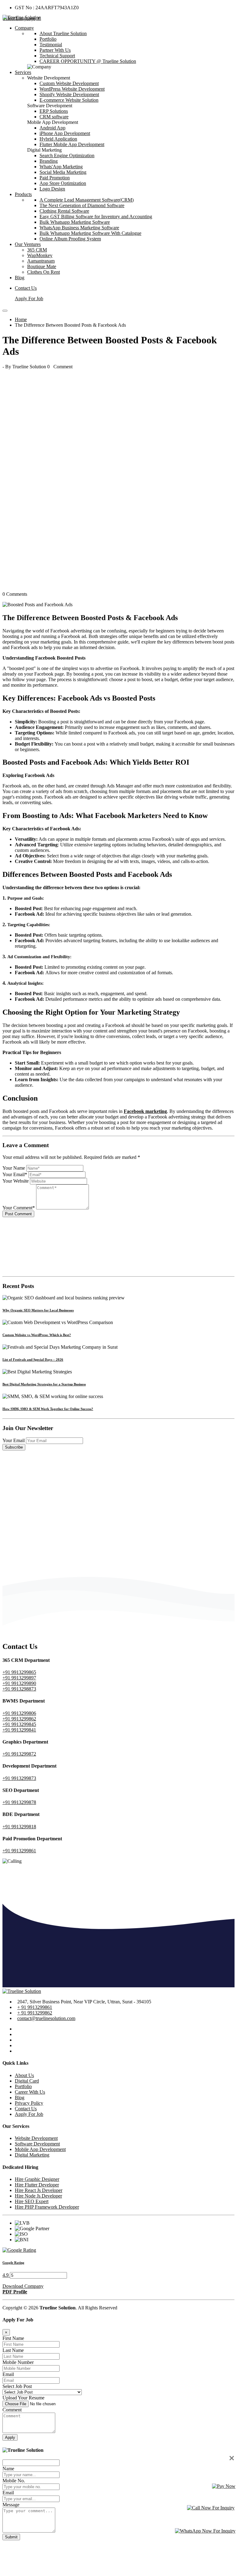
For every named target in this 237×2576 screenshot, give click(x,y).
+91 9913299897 (19, 1678)
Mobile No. (14, 2481)
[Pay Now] (224, 2486)
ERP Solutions (54, 111)
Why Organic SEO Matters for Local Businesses (38, 1310)
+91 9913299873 (19, 1778)
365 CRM (37, 250)
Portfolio (48, 39)
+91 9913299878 (19, 1802)
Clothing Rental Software (64, 211)
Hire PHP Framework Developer (47, 2207)
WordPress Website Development (72, 89)
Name (8, 2469)
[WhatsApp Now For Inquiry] (205, 2531)
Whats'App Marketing (61, 167)
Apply (10, 2437)
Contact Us (26, 288)
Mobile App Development (40, 2149)
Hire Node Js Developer (38, 2196)
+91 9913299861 (19, 1851)
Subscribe (14, 1447)
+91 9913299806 (19, 1713)
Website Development (36, 2138)
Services (23, 72)
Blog (20, 278)
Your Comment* (19, 1208)
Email (8, 2374)
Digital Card (27, 2081)
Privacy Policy (29, 2103)
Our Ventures (28, 244)
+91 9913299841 (19, 1730)
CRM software (54, 117)
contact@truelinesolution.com (46, 2018)
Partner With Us (55, 50)
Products (23, 194)
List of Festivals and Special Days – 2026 (33, 1360)
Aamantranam (41, 261)
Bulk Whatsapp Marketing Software (75, 222)
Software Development (37, 2144)
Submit (11, 2537)
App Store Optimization (63, 183)
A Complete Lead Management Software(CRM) (87, 200)
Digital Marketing (32, 2155)
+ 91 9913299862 (35, 2013)
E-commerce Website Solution (69, 100)
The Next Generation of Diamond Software (82, 205)
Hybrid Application (58, 139)
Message (11, 2505)
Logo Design (52, 189)
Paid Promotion (55, 178)
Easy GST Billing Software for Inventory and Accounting (96, 217)
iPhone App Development (65, 133)
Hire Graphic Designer (37, 2179)
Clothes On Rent (44, 272)
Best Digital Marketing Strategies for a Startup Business (44, 1384)
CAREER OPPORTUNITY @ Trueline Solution (88, 61)
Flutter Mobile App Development (72, 144)
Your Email (14, 1440)
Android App (52, 128)
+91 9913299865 (19, 1672)
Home (21, 319)
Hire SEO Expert (32, 2201)
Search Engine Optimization (67, 155)
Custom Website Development (69, 83)
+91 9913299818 (19, 1827)
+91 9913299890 (19, 1683)
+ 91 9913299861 (35, 2007)
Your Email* (15, 1174)
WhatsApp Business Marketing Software (79, 228)
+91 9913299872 (19, 1754)
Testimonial (51, 45)
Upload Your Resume (23, 2398)
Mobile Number (18, 2362)
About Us (24, 2075)
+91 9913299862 (19, 1719)
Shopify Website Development (69, 94)
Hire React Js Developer (39, 2190)
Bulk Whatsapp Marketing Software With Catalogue (90, 233)
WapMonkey (40, 255)
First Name (13, 2338)
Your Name (14, 1168)
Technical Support (57, 56)
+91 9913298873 (19, 1689)
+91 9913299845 (19, 1724)
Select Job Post (17, 2386)
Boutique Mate (42, 266)
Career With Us (30, 2092)
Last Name (13, 2350)
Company (24, 28)
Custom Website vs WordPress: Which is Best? (37, 1335)
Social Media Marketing (63, 172)
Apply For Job (29, 298)
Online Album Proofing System (70, 239)
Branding (49, 161)
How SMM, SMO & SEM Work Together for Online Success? (48, 1409)
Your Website (16, 1181)
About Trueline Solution (63, 33)
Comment (12, 2410)
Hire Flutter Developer (37, 2185)
